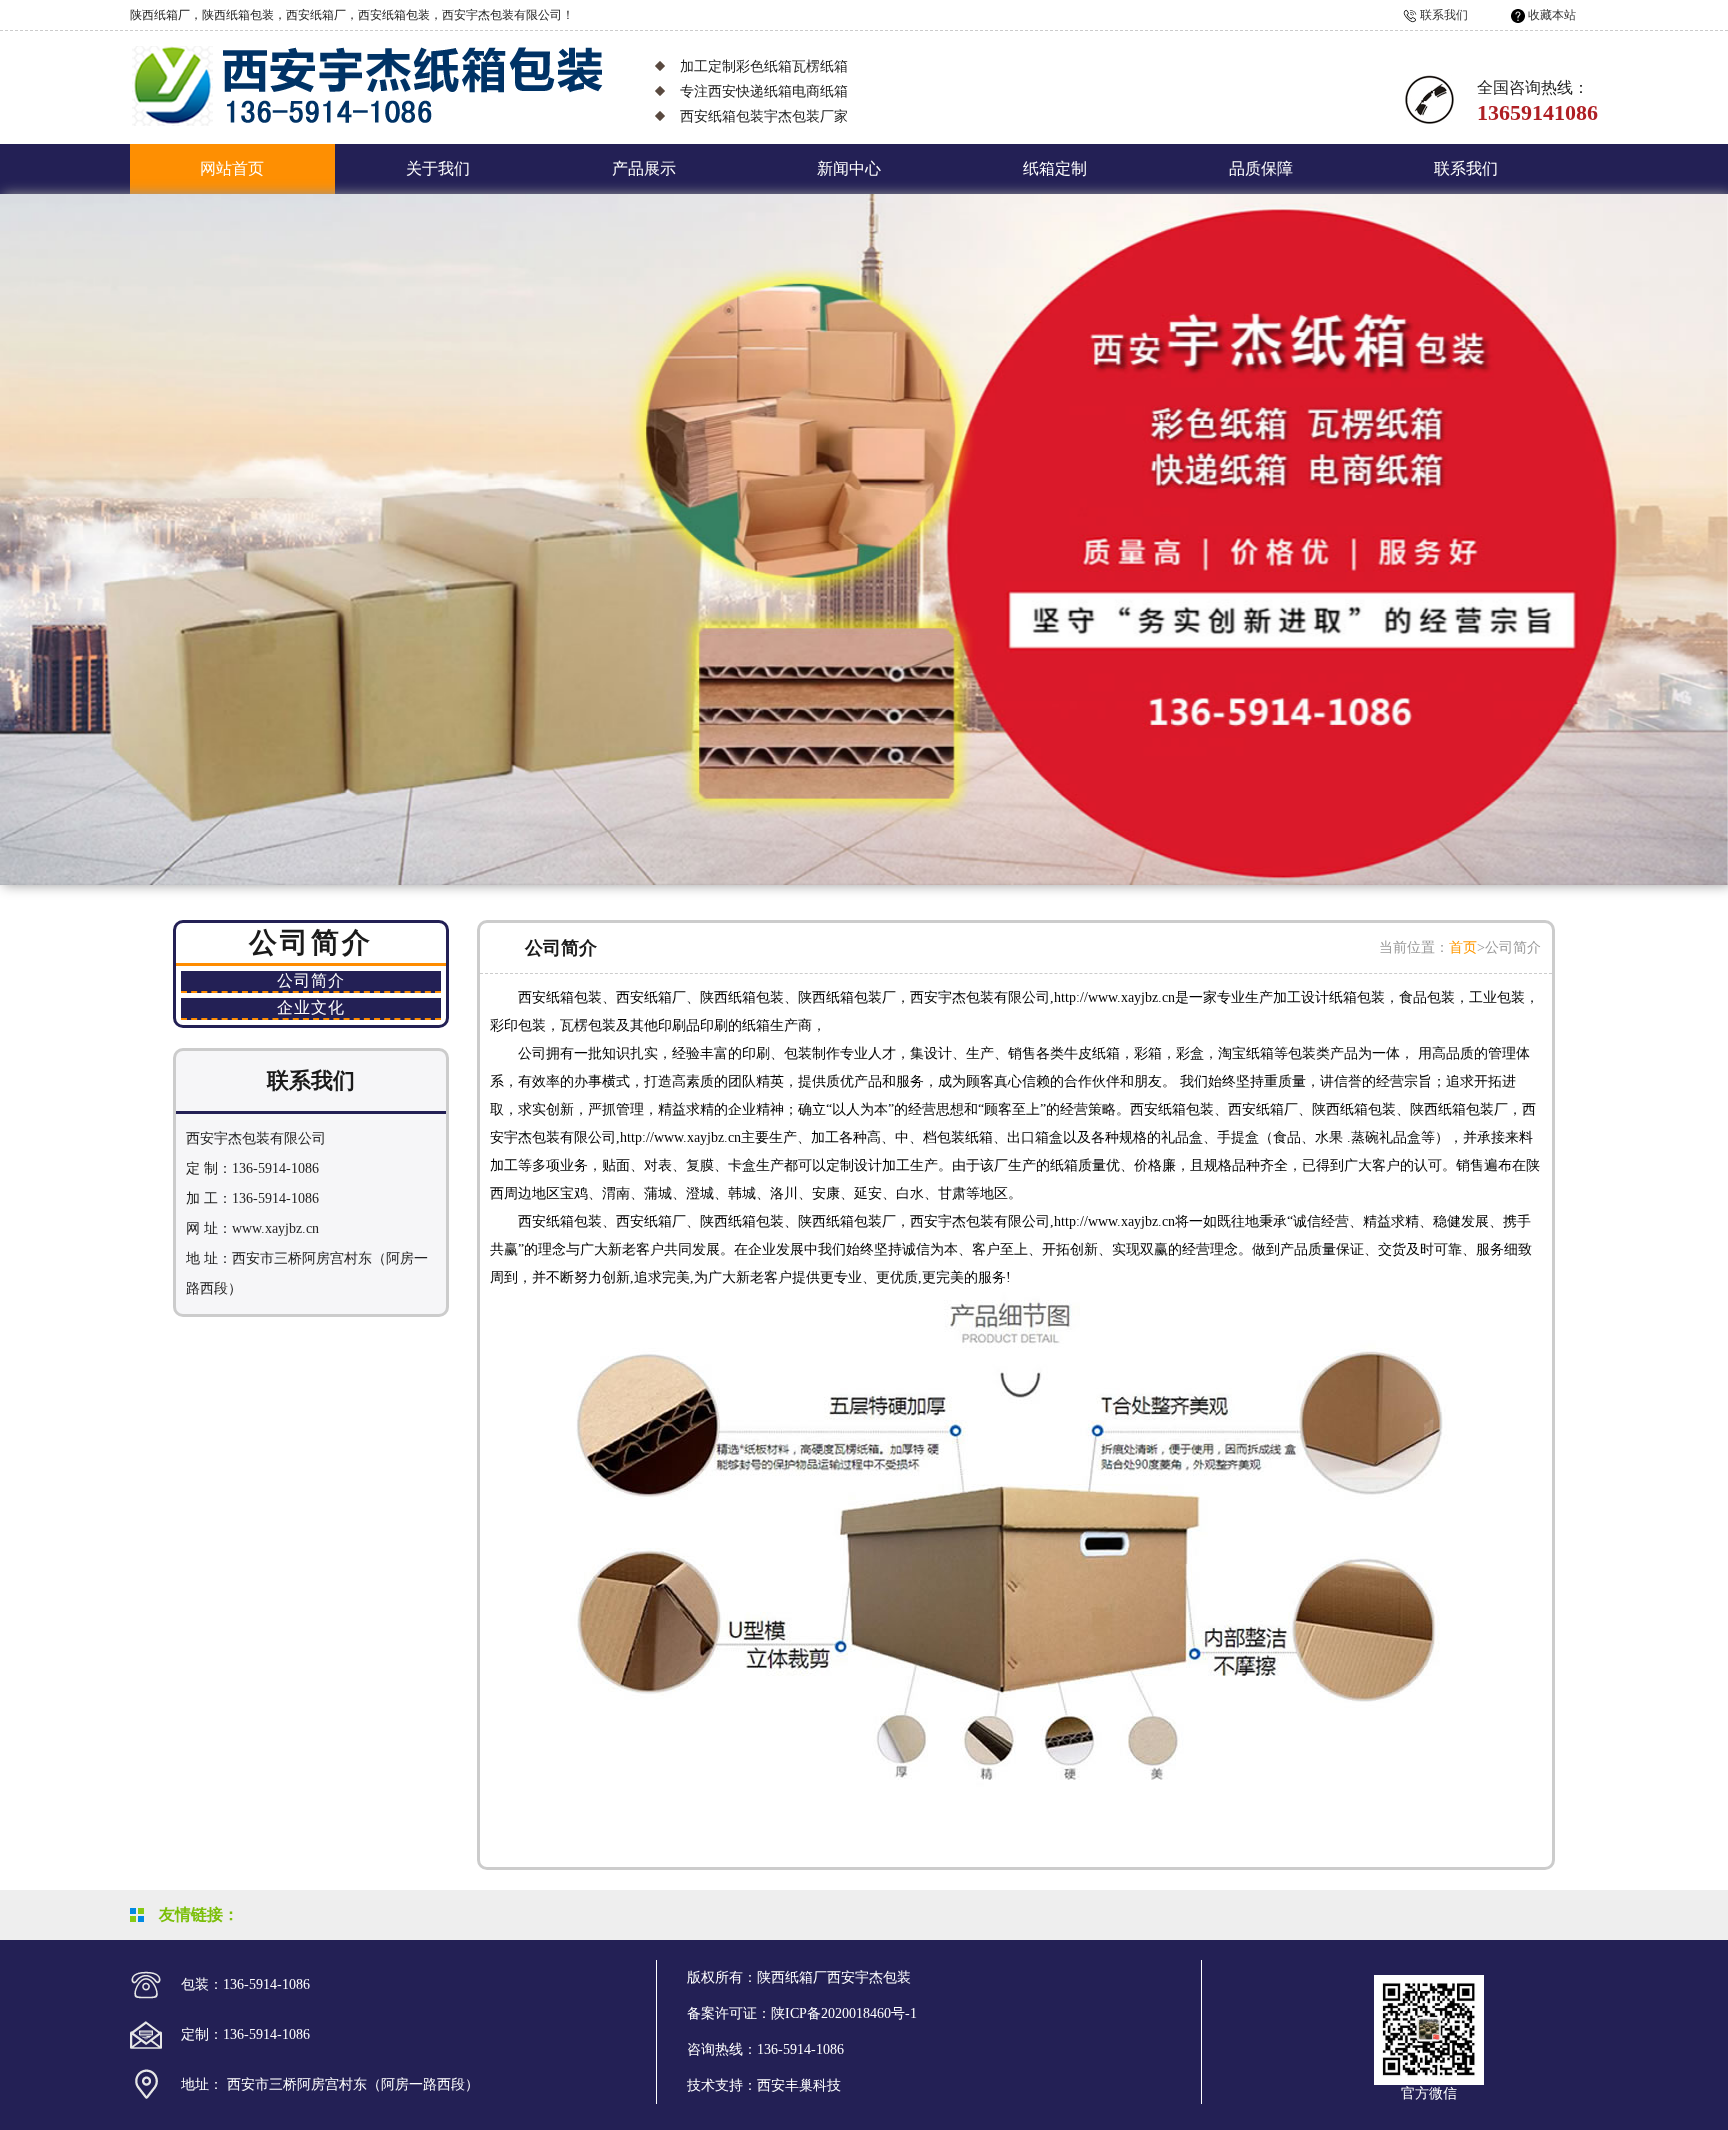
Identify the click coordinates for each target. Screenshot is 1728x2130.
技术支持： (722, 2085)
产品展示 (644, 168)
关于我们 (438, 168)
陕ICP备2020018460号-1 (844, 2013)
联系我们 (1444, 15)
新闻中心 (849, 168)
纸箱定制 (1055, 168)
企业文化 (311, 1007)
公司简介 (311, 980)
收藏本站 (1552, 15)
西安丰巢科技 (799, 2085)
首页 (1463, 947)
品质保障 (1261, 168)
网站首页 (232, 168)
